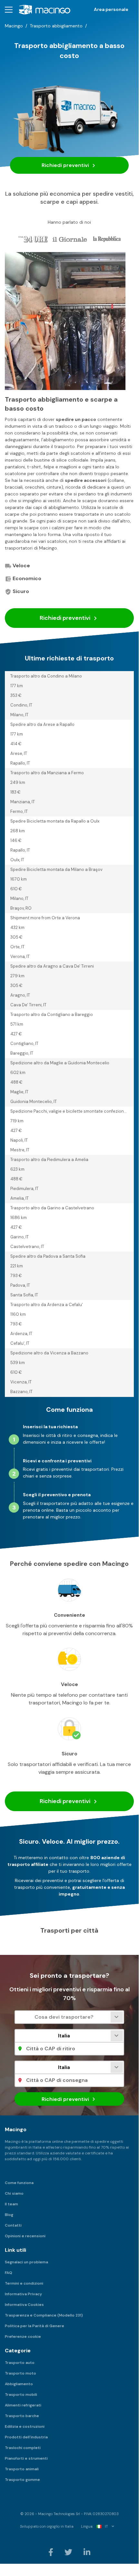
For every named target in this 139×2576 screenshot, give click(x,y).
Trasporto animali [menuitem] (22, 2469)
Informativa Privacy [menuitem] (23, 2294)
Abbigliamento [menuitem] (19, 2384)
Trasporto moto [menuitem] (20, 2373)
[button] (9, 10)
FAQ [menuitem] (9, 2273)
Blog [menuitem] (9, 2215)
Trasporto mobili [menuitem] (21, 2395)
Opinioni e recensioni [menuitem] (25, 2236)
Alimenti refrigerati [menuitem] (23, 2405)
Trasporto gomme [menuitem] (22, 2480)
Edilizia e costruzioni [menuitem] (25, 2426)
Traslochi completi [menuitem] (23, 2448)
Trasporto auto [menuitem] (20, 2363)
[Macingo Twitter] (69, 2552)
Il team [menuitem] (11, 2204)
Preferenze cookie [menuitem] (23, 2337)
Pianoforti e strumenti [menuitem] (26, 2458)
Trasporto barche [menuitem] (22, 2416)
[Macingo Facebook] (51, 2552)
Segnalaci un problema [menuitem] (26, 2262)
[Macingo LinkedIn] (87, 2552)
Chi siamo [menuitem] (14, 2193)
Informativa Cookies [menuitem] (24, 2305)
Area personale (111, 9)
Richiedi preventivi (66, 165)
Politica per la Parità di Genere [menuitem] (35, 2326)
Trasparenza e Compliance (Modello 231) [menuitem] (44, 2315)
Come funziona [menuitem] (19, 2183)
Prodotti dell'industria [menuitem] (26, 2437)
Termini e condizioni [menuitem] (24, 2283)
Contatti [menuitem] (13, 2225)
